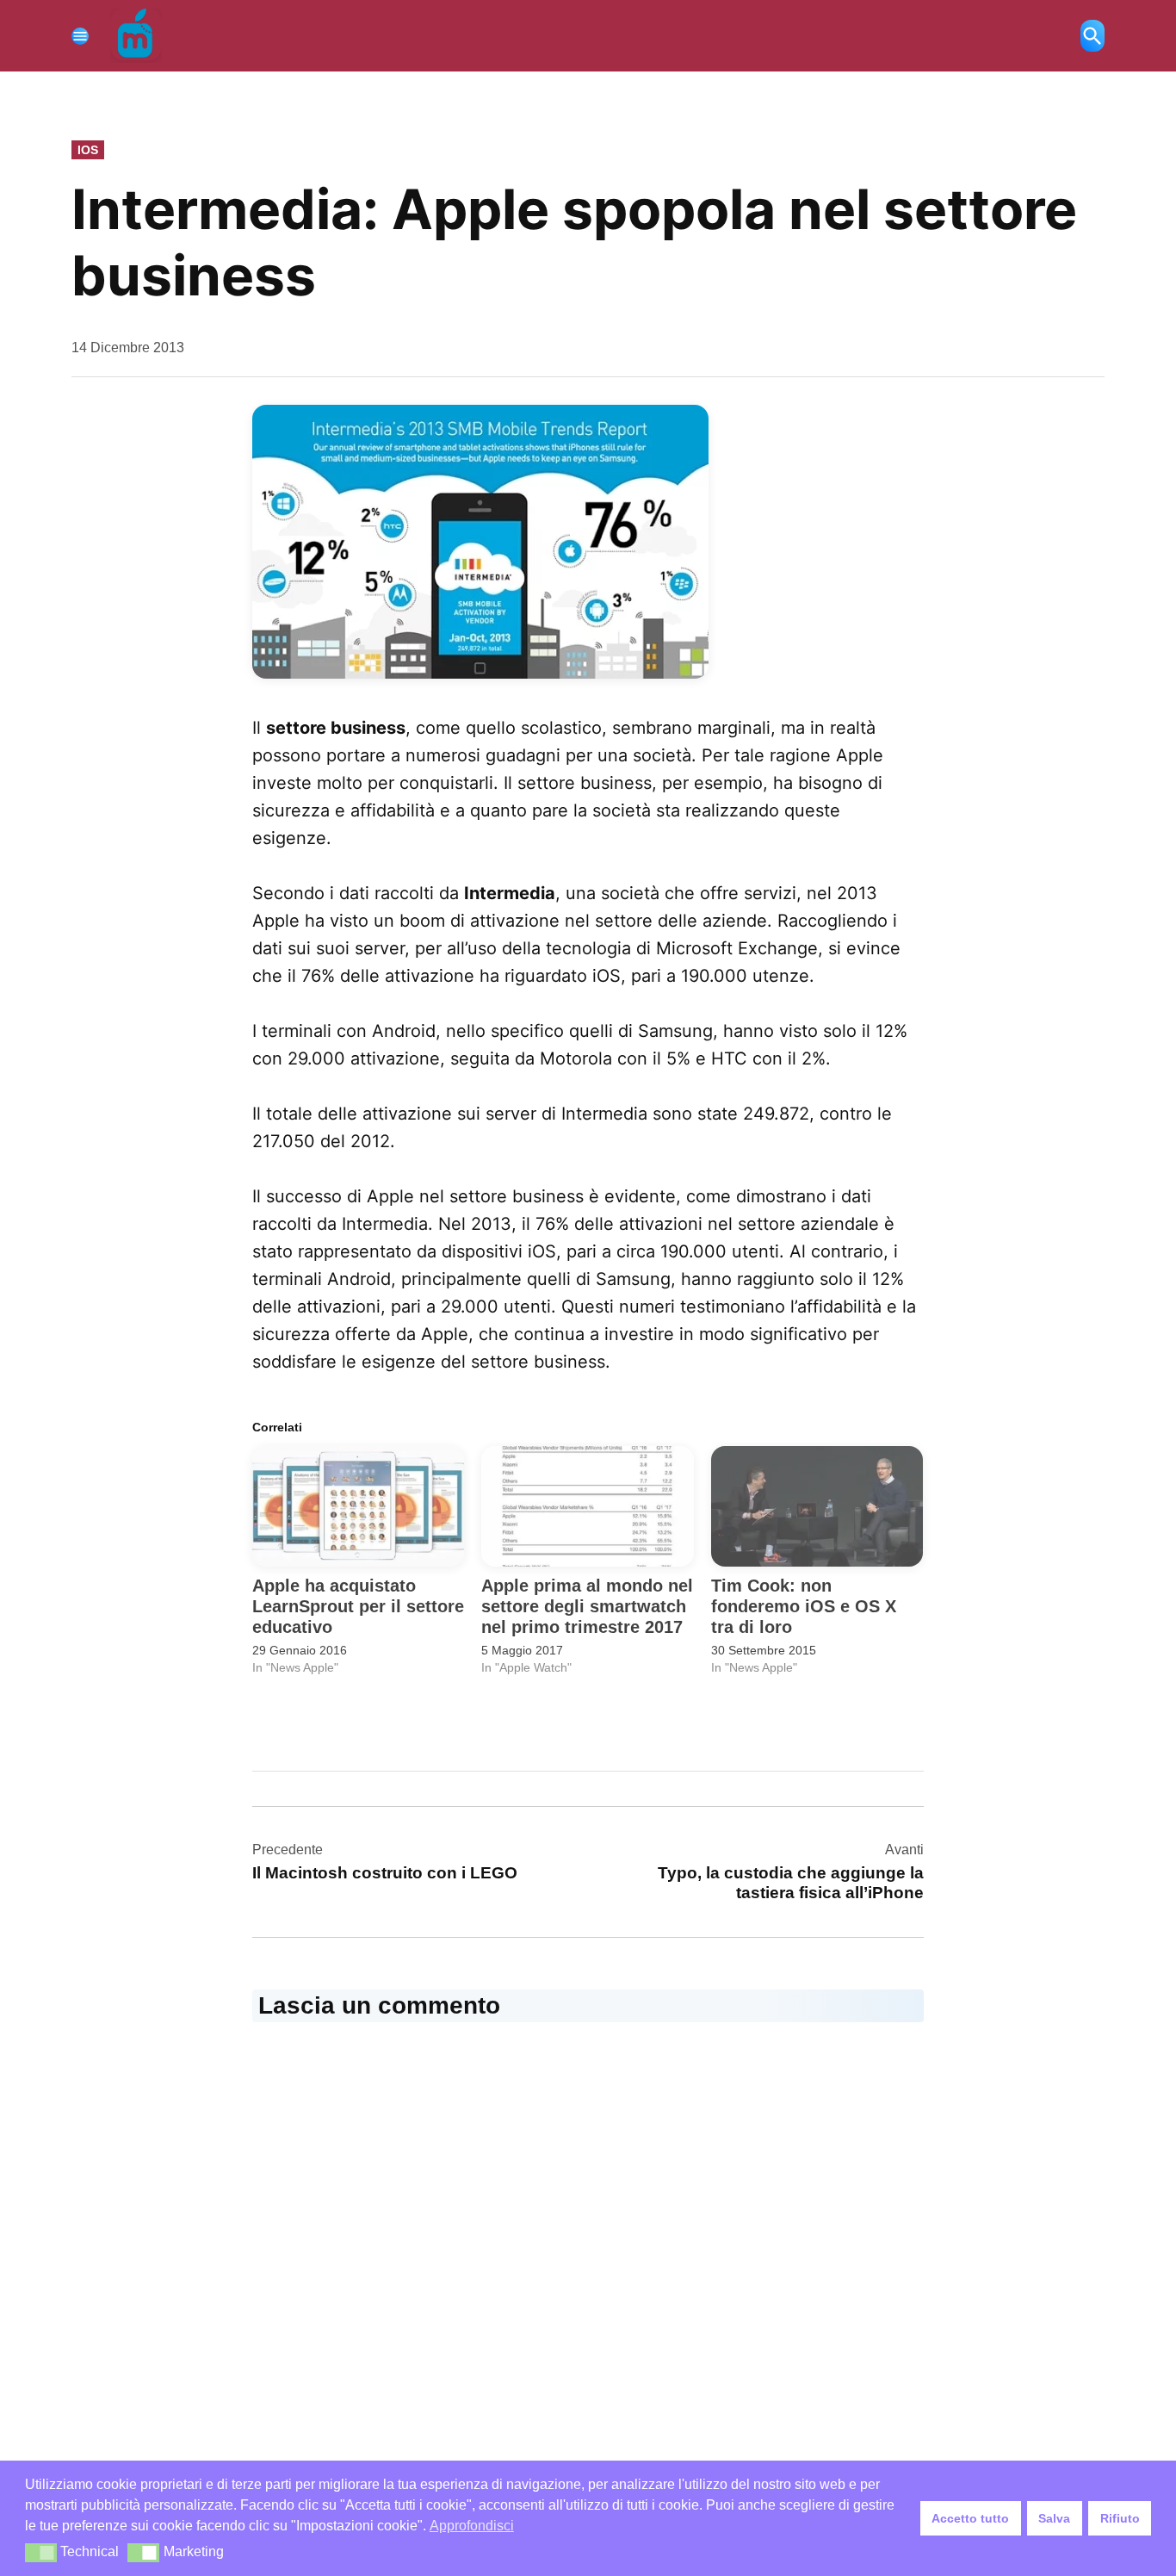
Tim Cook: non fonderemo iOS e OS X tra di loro (804, 1606)
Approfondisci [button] (472, 2526)
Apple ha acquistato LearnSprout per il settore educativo (358, 1606)
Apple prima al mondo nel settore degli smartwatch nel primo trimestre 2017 (587, 1606)
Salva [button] (1054, 2518)
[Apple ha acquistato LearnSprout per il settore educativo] (358, 1507)
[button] (41, 2553)
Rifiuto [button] (1120, 2518)
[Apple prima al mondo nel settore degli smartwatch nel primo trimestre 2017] (587, 1507)
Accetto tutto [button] (970, 2518)
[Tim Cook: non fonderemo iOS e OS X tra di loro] (817, 1507)
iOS (88, 150)
